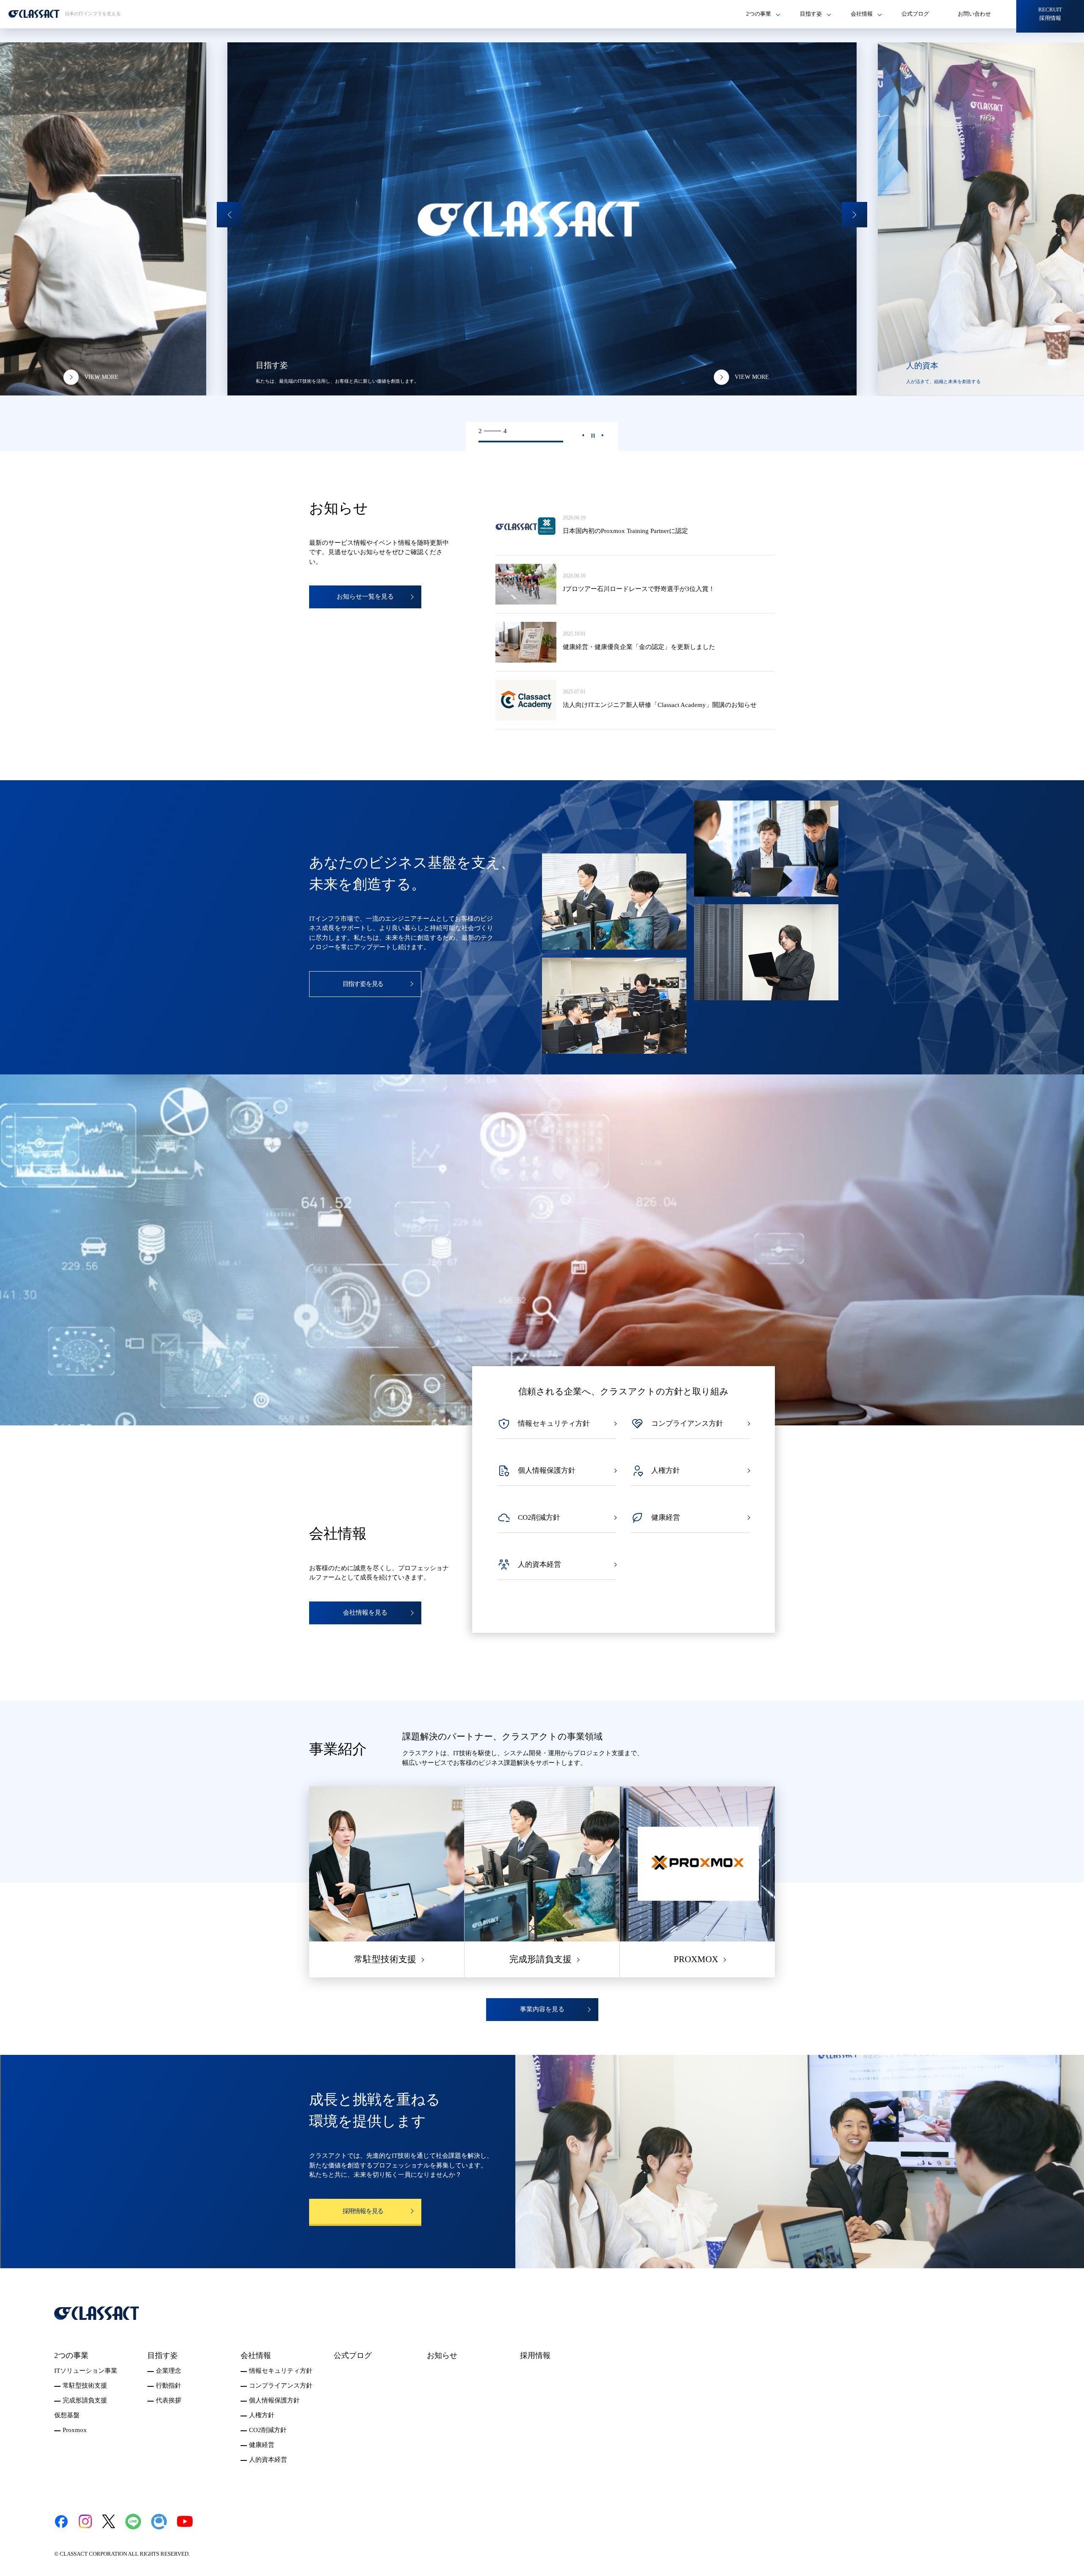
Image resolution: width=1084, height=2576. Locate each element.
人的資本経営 (268, 2460)
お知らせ (442, 2355)
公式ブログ (915, 14)
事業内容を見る (542, 2009)
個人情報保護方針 (274, 2400)
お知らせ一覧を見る (365, 596)
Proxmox (75, 2430)
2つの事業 (71, 2355)
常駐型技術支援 (85, 2385)
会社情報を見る (365, 1612)
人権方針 (262, 2415)
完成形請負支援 (85, 2400)
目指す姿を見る (363, 984)
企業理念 (169, 2371)
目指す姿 (163, 2355)
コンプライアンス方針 (281, 2385)
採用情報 (535, 2355)
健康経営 (262, 2445)
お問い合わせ (974, 14)
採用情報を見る (363, 2211)
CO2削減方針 (268, 2430)
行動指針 (169, 2385)
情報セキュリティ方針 (281, 2371)
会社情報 (256, 2355)
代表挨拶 (169, 2400)
